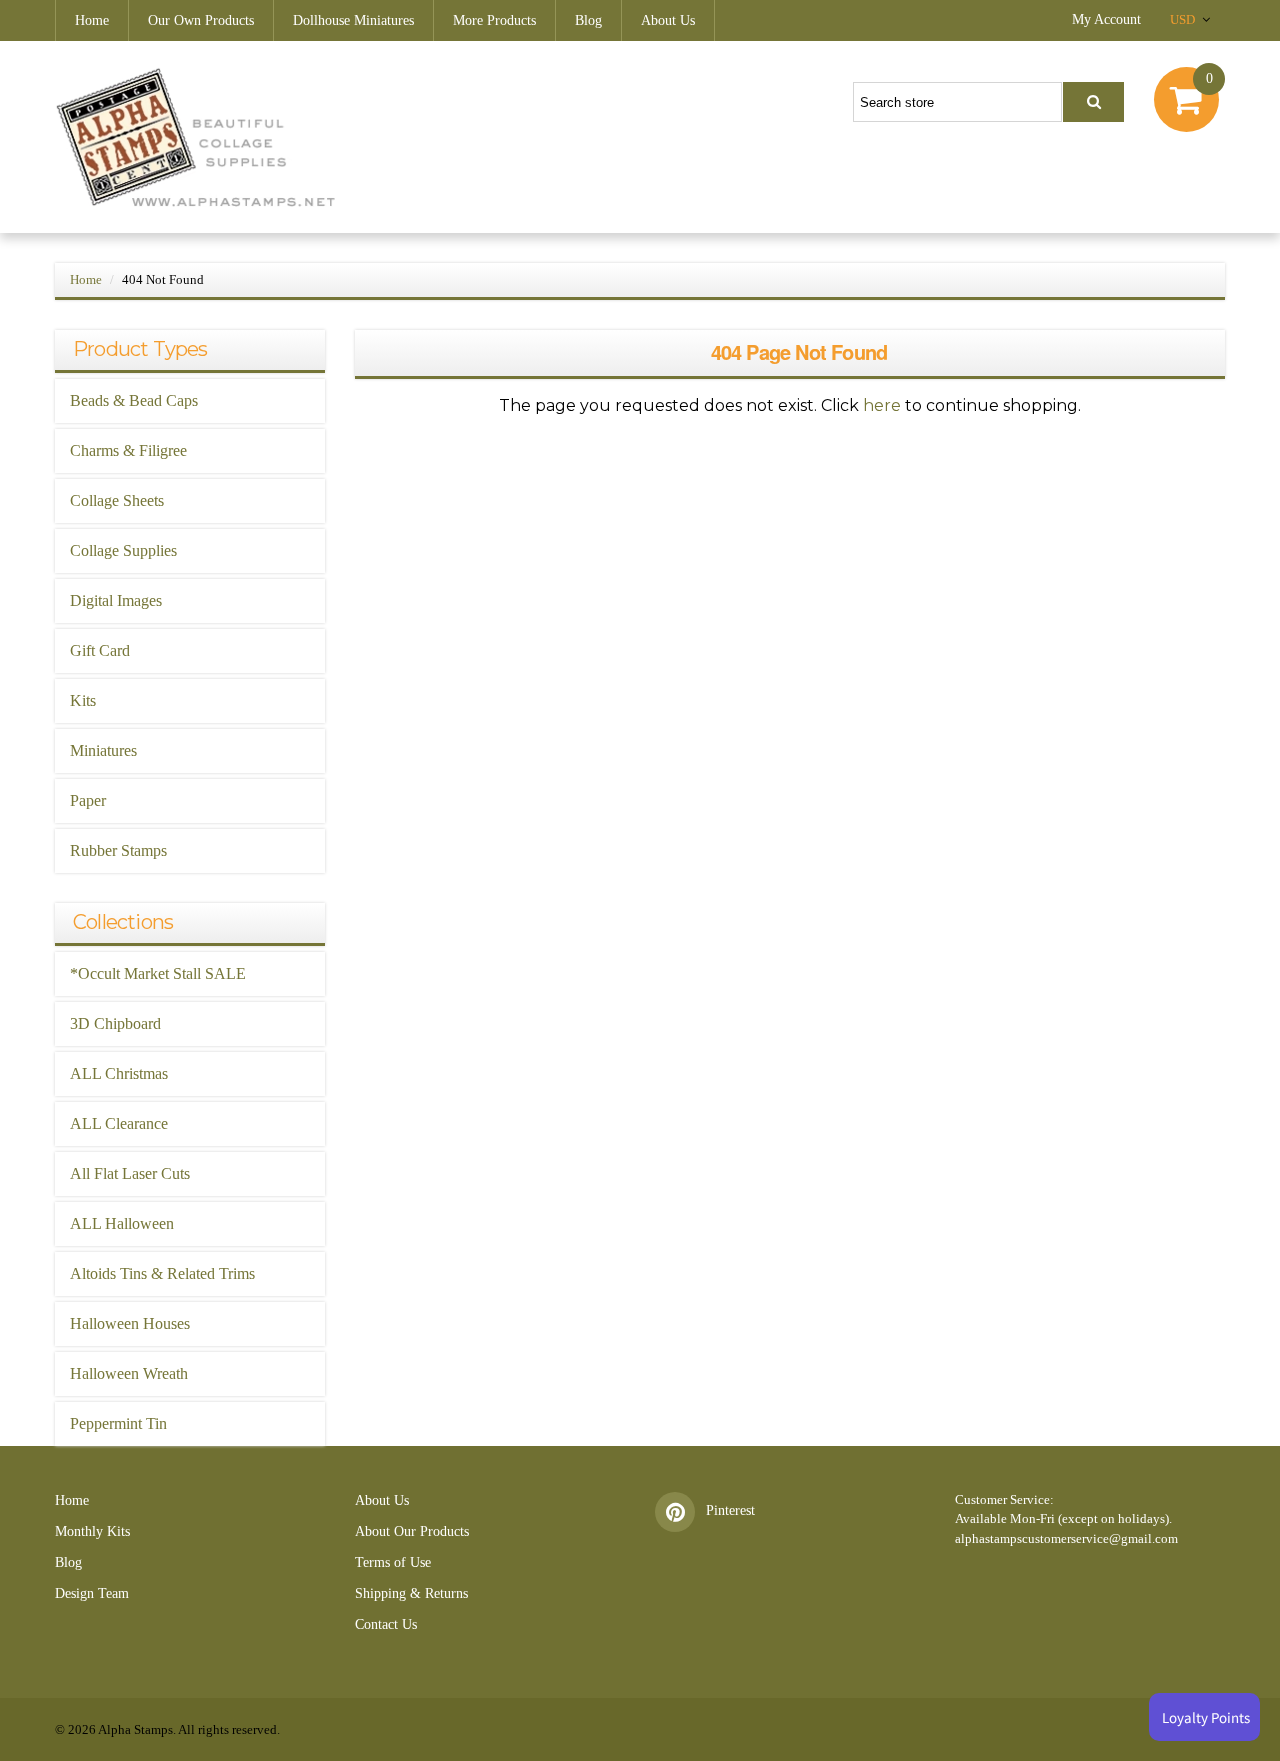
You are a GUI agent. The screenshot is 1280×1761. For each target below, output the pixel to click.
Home (92, 20)
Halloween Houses (130, 1323)
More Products (494, 20)
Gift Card (100, 650)
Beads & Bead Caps (134, 400)
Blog (588, 20)
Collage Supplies (123, 550)
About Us (668, 20)
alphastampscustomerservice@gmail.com (1066, 1538)
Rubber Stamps (118, 850)
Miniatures (103, 750)
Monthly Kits (92, 1531)
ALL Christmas (119, 1073)
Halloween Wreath (129, 1373)
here (882, 405)
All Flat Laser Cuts (130, 1173)
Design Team (92, 1593)
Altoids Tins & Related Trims (162, 1273)
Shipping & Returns (411, 1593)
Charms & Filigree (128, 450)
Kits (83, 700)
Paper (88, 800)
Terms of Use (393, 1562)
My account (1106, 19)
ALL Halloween (122, 1223)
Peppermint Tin (118, 1423)
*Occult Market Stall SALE (158, 973)
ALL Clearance (119, 1123)
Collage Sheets (117, 500)
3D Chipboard (115, 1023)
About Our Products (412, 1531)
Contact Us (386, 1624)
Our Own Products (201, 20)
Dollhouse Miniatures (353, 20)
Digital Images (116, 600)
